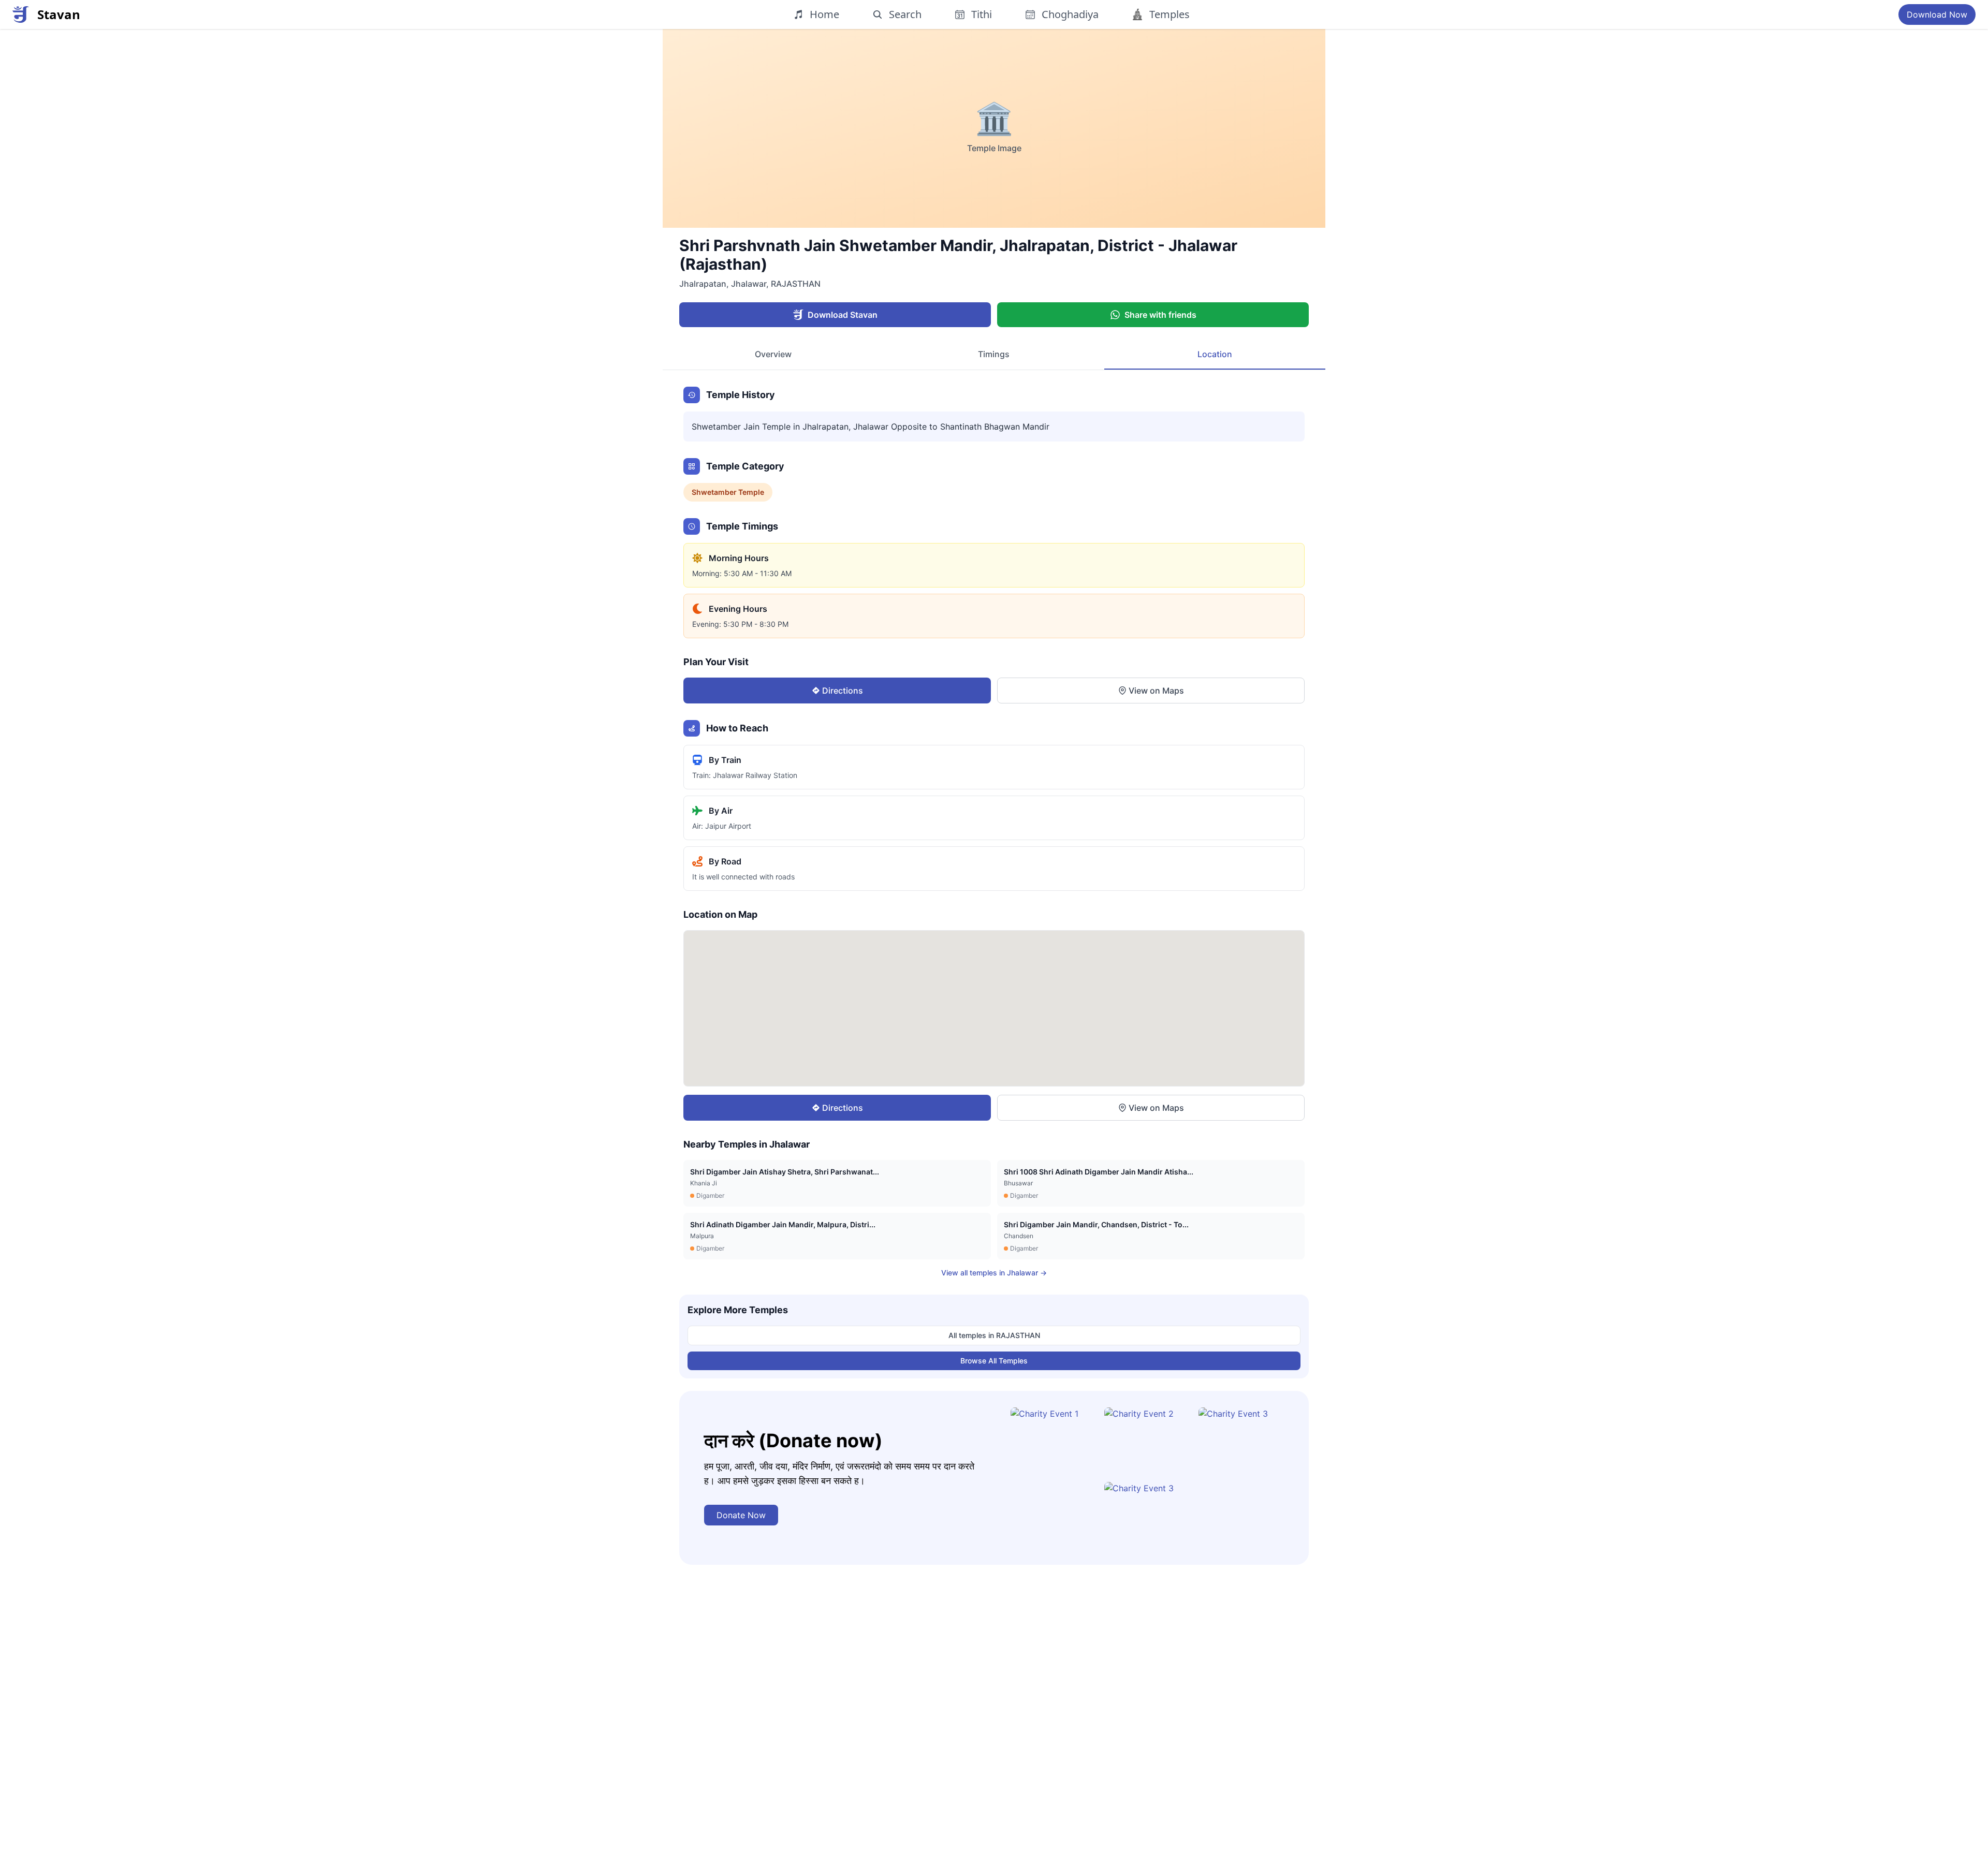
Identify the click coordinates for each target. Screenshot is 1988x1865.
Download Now (1937, 14)
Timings (994, 354)
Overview (773, 354)
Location (1215, 354)
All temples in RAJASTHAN (994, 1335)
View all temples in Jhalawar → (994, 1273)
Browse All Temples (994, 1361)
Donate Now (741, 1515)
